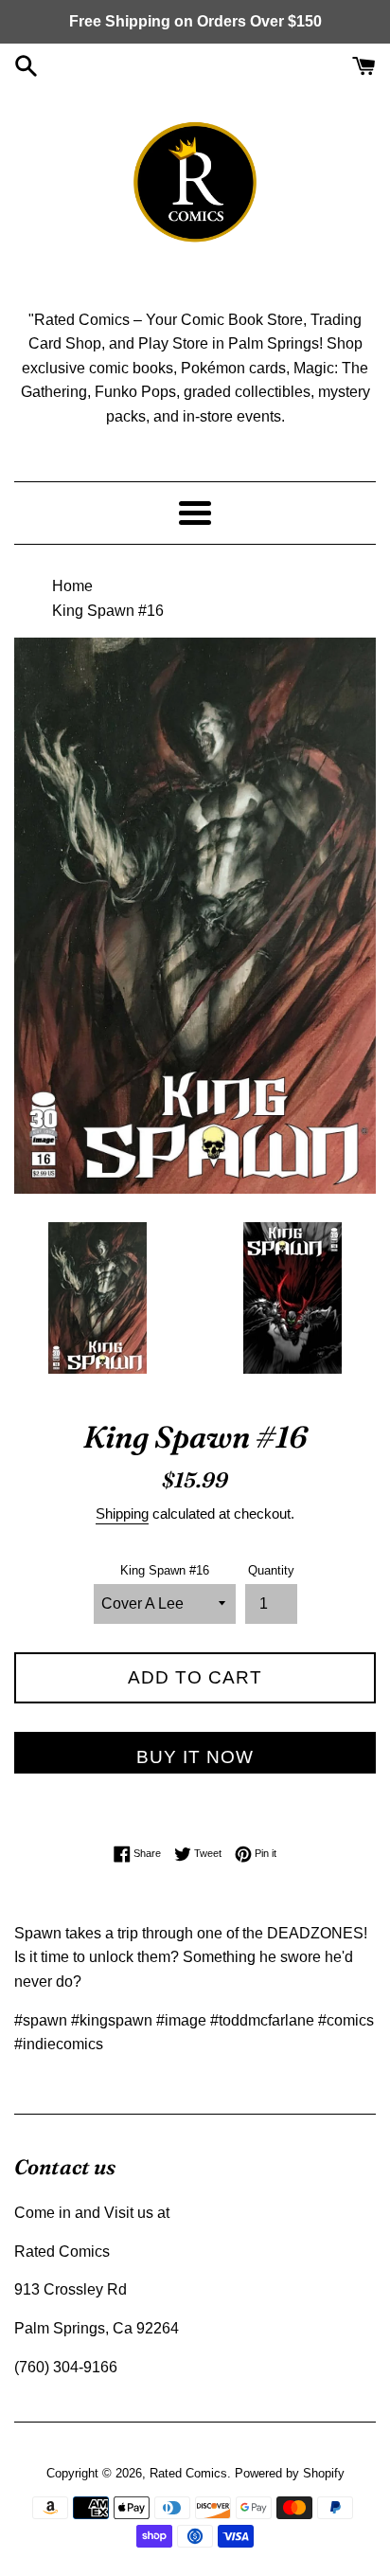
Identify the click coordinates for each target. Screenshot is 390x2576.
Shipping (122, 1513)
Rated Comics (188, 2473)
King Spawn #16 (165, 1570)
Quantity (271, 1570)
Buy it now (195, 1757)
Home (72, 586)
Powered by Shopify (290, 2473)
